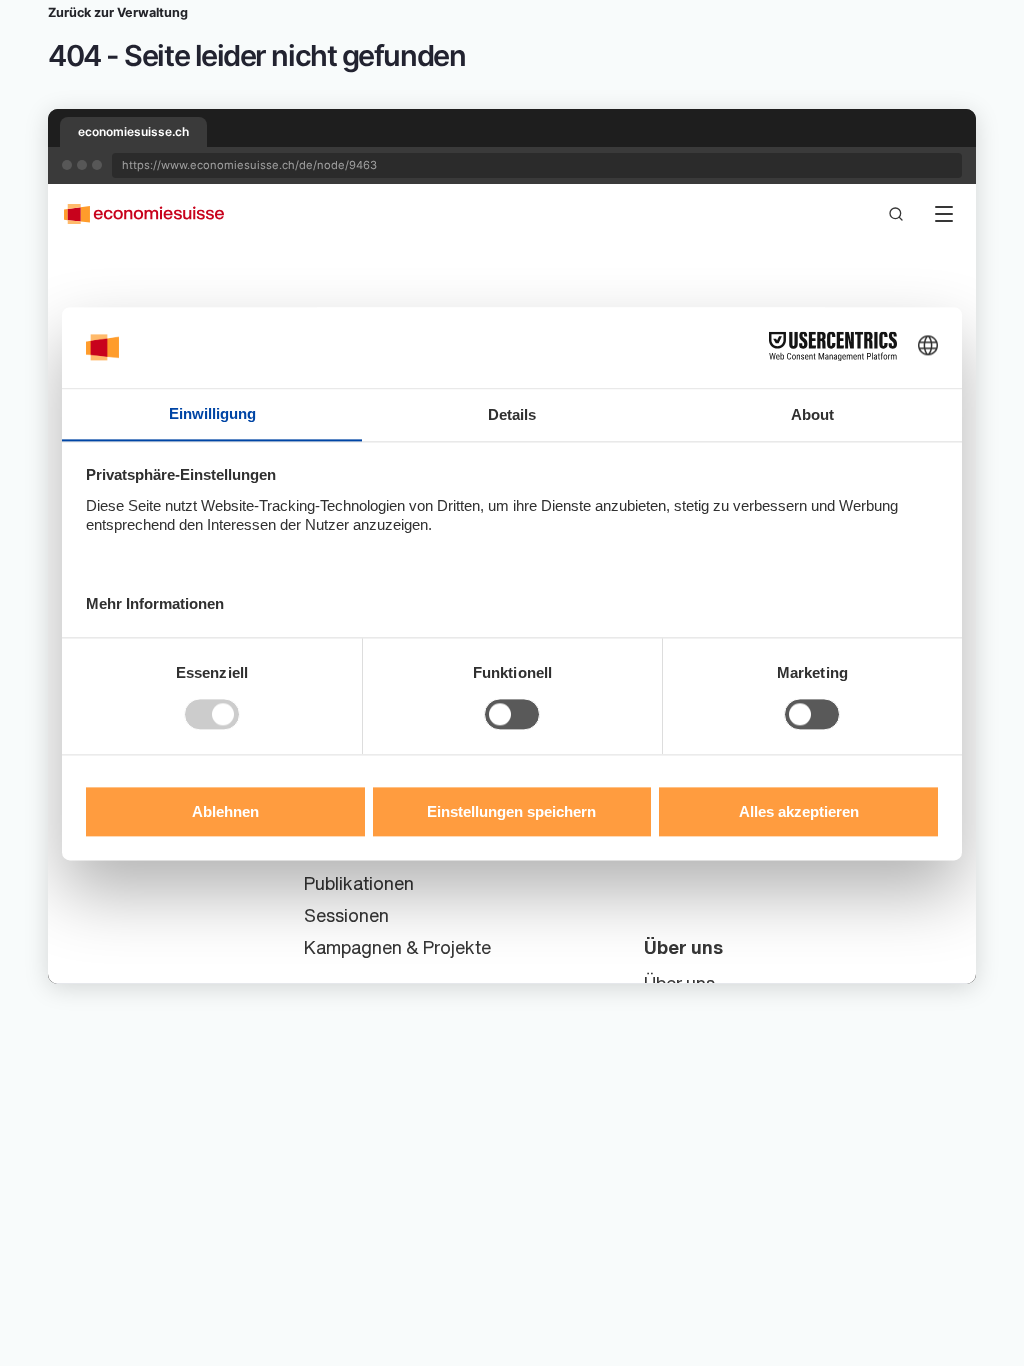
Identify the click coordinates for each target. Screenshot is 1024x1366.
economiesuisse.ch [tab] (133, 131)
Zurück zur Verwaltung (118, 12)
